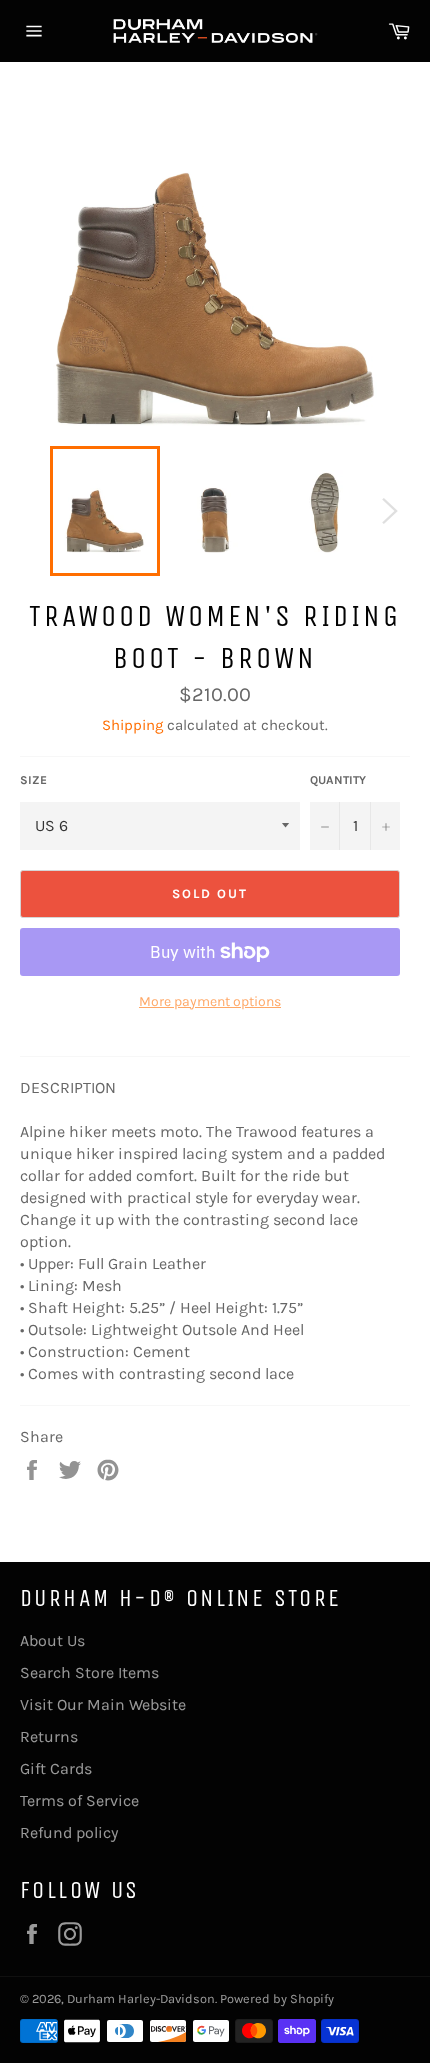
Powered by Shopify (277, 1998)
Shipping (132, 725)
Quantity (338, 780)
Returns (49, 1736)
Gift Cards (56, 1768)
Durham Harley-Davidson (141, 1998)
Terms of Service (79, 1800)
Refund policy (69, 1832)
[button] (215, 1099)
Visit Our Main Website (103, 1704)
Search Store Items (89, 1672)
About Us (52, 1640)
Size (33, 780)
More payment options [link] (210, 1001)
